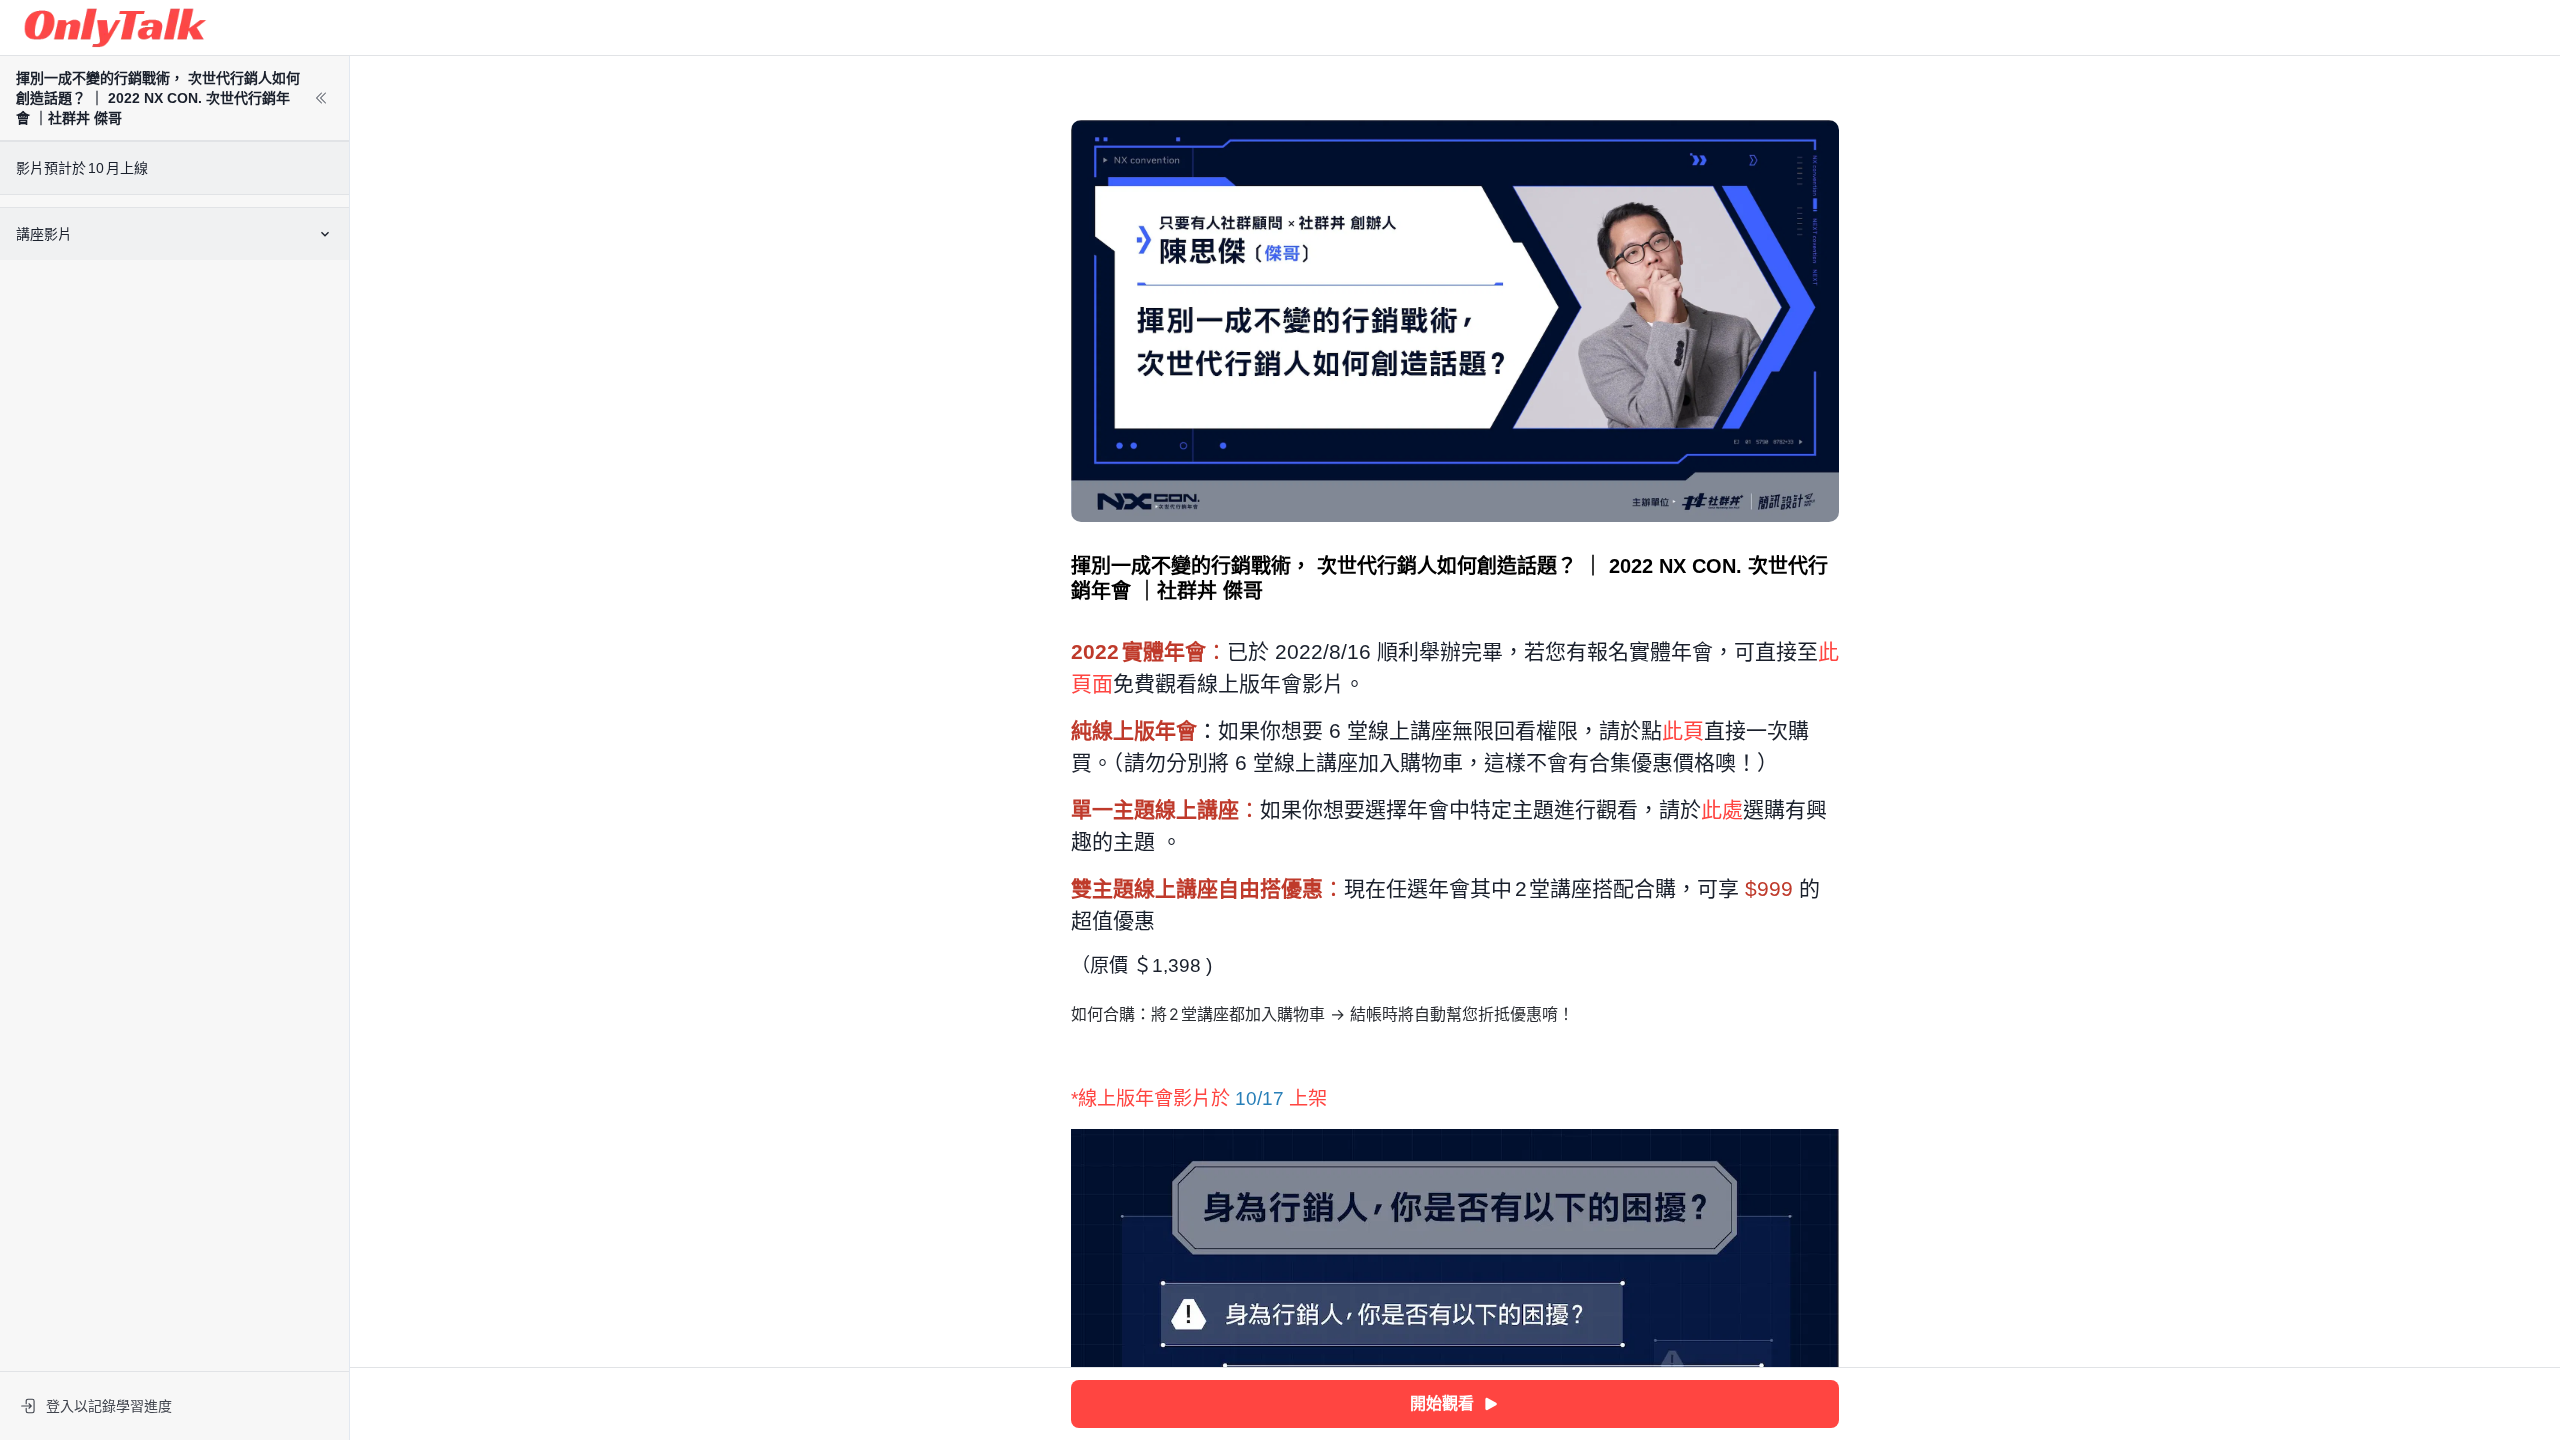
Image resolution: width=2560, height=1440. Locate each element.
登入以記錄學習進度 (109, 1406)
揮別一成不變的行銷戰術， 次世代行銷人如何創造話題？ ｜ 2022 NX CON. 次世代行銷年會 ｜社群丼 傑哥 (158, 98)
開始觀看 (1442, 1403)
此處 (1722, 809)
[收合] (321, 98)
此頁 (1683, 730)
